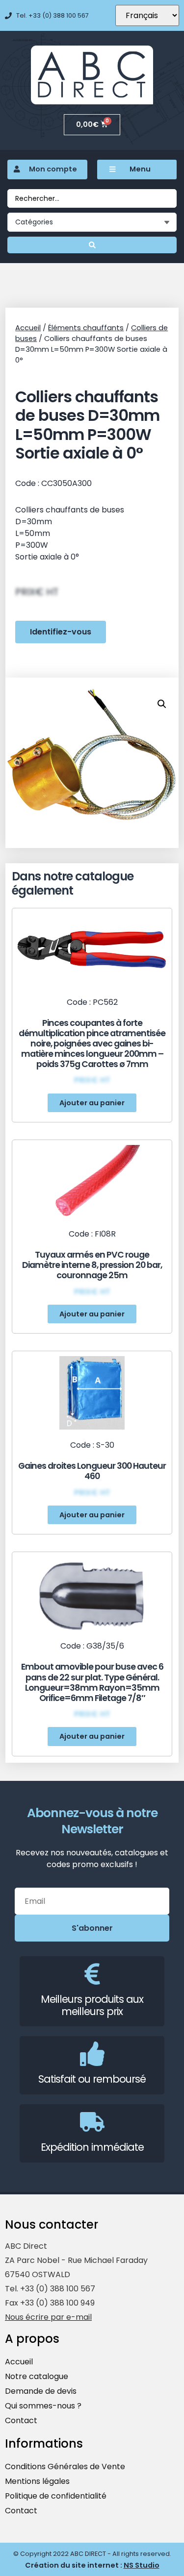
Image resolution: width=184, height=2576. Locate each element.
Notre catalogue (37, 2376)
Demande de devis (41, 2391)
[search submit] (92, 245)
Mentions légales (37, 2481)
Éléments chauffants (86, 328)
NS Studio (142, 2565)
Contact (21, 2420)
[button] (92, 1103)
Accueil (28, 328)
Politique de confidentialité (56, 2496)
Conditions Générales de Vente (65, 2467)
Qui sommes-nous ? (43, 2406)
